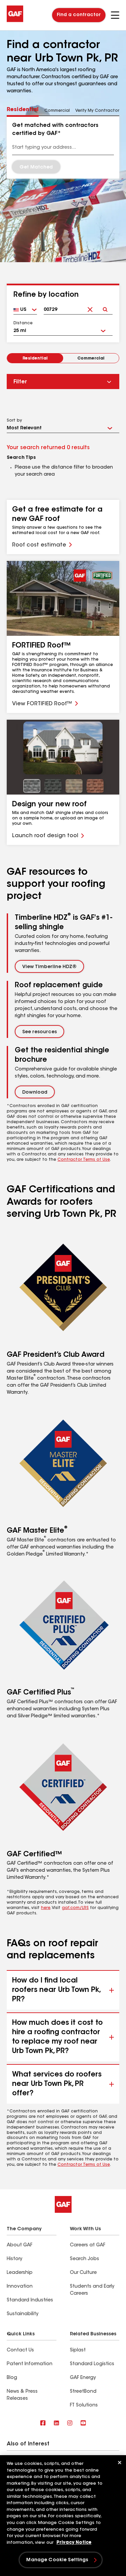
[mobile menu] (115, 15)
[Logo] (15, 21)
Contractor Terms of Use (84, 1160)
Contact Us (20, 2350)
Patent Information (30, 2364)
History (14, 2259)
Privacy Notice (74, 2543)
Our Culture (83, 2273)
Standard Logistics (92, 2364)
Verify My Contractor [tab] (97, 111)
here (46, 1908)
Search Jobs (85, 2259)
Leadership (20, 2273)
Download (35, 1093)
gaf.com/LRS (75, 1908)
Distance (23, 323)
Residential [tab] (23, 110)
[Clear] (90, 304)
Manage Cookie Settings (57, 2560)
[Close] (120, 2463)
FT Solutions (84, 2405)
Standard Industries (30, 2300)
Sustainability (23, 2314)
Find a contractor (79, 15)
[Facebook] (43, 2423)
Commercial (91, 359)
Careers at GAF (88, 2245)
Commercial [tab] (57, 111)
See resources (39, 1032)
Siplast (78, 2350)
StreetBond (83, 2392)
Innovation (20, 2287)
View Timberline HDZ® (49, 967)
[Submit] (105, 304)
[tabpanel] (63, 147)
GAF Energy (83, 2378)
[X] (56, 2423)
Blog (12, 2378)
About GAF (19, 2245)
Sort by (14, 421)
